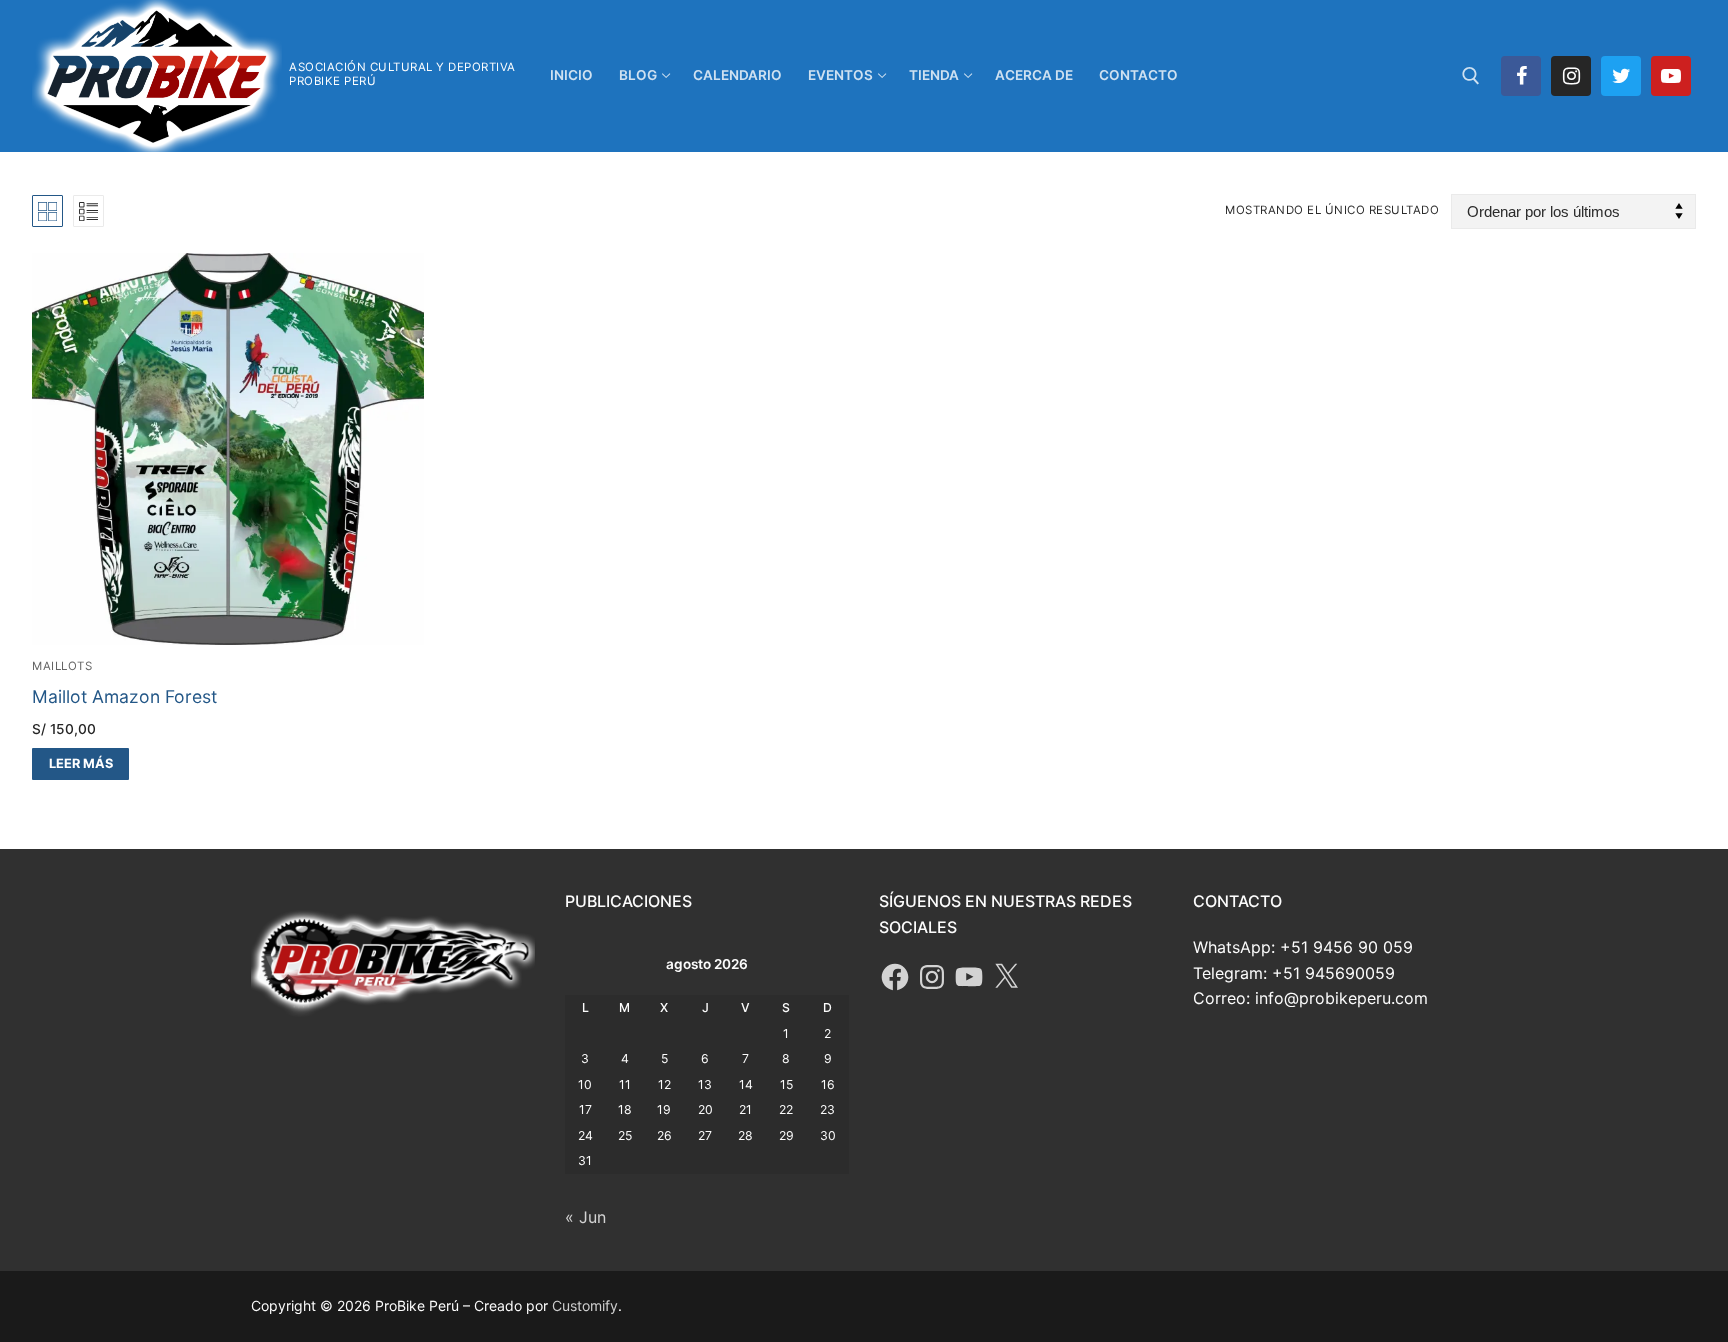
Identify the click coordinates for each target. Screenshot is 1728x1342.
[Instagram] (1571, 76)
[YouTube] (969, 977)
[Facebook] (1521, 76)
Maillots (62, 666)
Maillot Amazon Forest (124, 696)
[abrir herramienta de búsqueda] (1471, 76)
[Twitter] (1621, 76)
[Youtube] (1671, 76)
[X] (1006, 977)
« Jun (585, 1217)
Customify (585, 1305)
